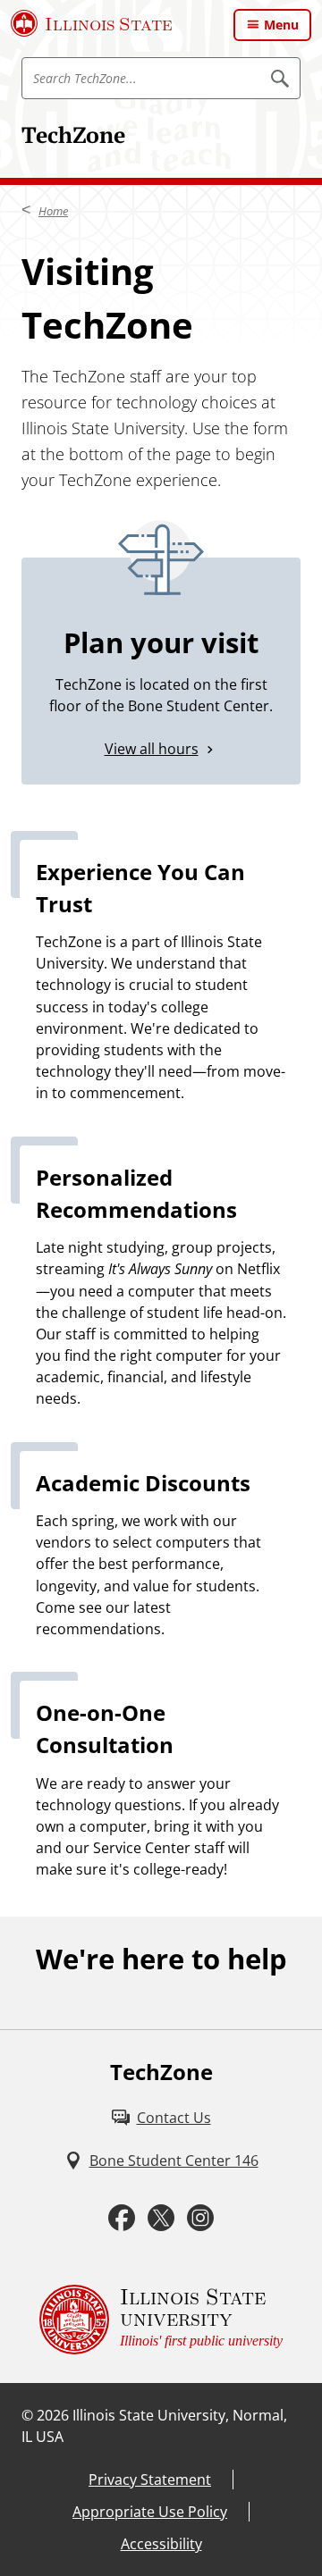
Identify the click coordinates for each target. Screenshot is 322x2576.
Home (53, 211)
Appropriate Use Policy (150, 2512)
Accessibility (161, 2544)
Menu (281, 25)
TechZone (73, 134)
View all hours (152, 749)
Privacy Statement (150, 2480)
